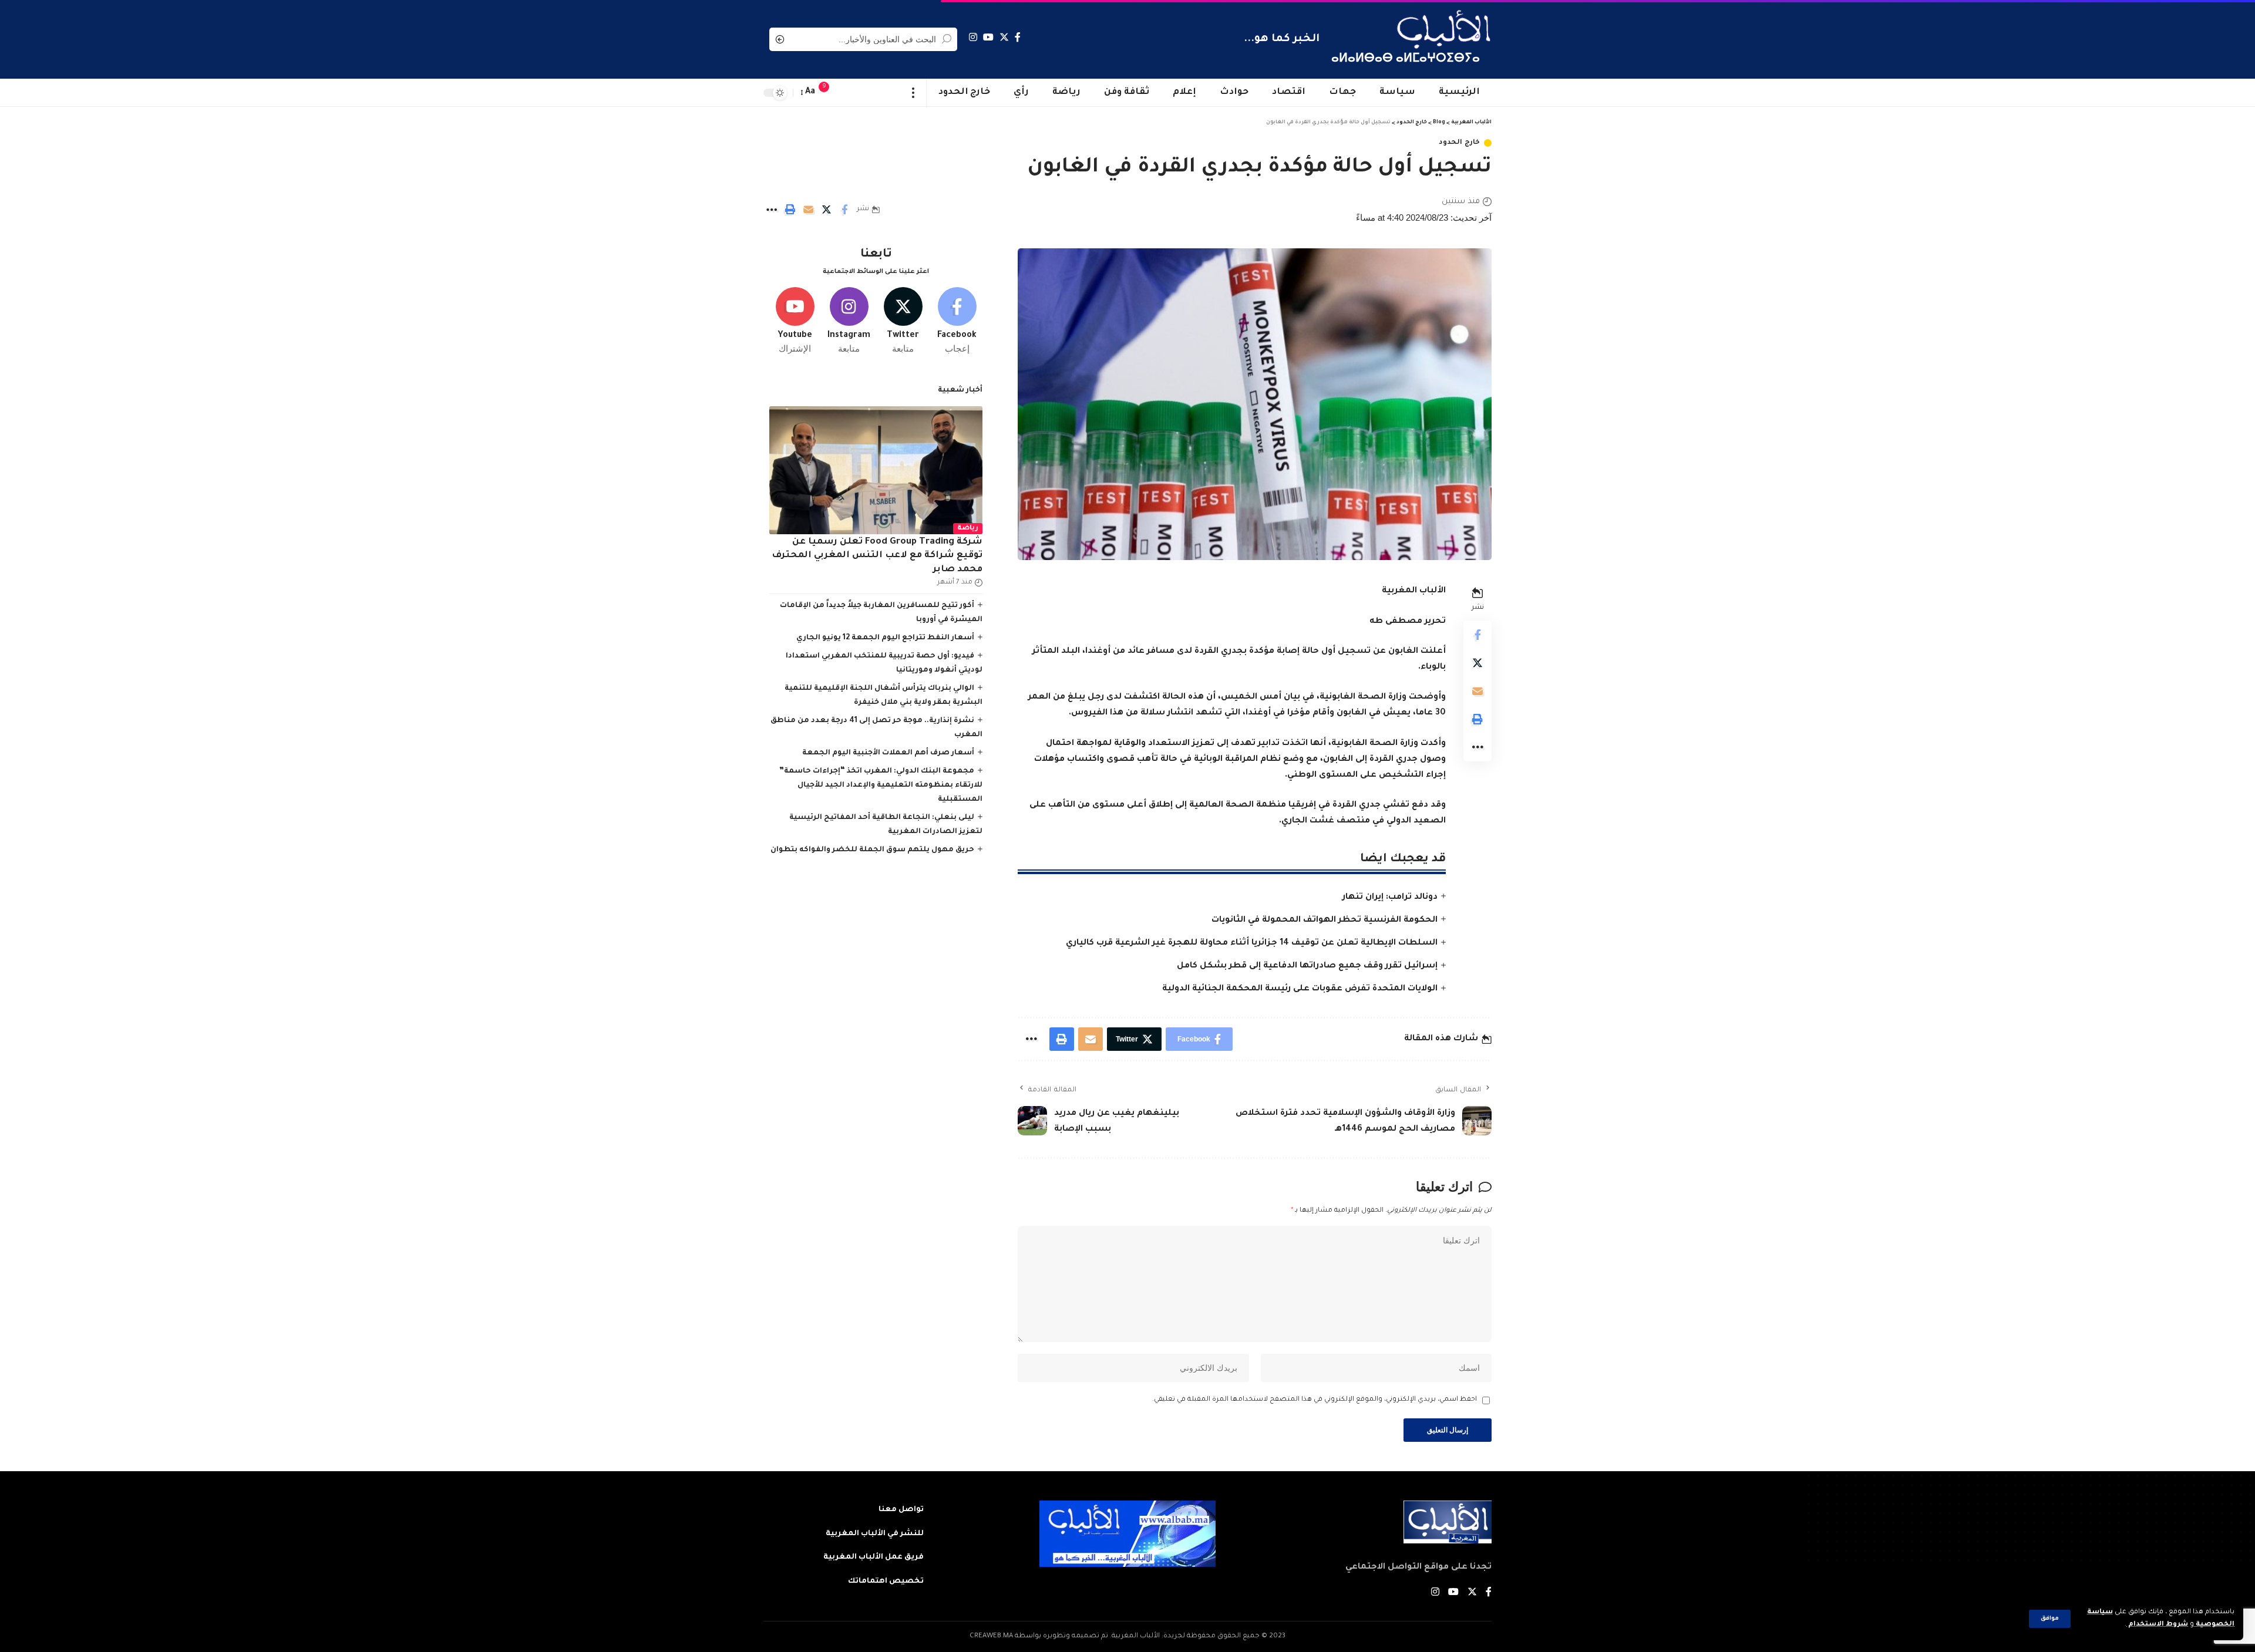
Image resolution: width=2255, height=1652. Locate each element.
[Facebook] (1018, 37)
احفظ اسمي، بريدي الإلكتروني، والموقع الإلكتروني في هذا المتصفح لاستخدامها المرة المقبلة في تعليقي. (1315, 1400)
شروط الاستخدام (2157, 1625)
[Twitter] (1004, 37)
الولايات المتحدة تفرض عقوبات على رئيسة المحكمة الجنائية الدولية (1300, 989)
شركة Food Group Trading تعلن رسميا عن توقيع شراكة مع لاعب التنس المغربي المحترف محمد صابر (877, 556)
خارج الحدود (1459, 143)
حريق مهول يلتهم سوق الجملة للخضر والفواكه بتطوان (872, 850)
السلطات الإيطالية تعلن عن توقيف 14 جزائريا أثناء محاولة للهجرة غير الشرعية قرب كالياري (1252, 943)
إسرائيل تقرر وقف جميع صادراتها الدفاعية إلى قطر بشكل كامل (1307, 966)
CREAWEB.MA (991, 1636)
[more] (913, 93)
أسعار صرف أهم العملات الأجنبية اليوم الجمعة (888, 753)
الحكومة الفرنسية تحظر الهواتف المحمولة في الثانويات (1325, 921)
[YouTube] (988, 37)
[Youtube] (795, 321)
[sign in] (847, 93)
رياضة (968, 529)
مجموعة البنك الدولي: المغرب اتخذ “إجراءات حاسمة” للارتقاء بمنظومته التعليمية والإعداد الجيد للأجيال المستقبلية (881, 785)
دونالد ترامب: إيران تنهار (1390, 898)
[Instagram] (973, 37)
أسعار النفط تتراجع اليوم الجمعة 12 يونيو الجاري (885, 638)
